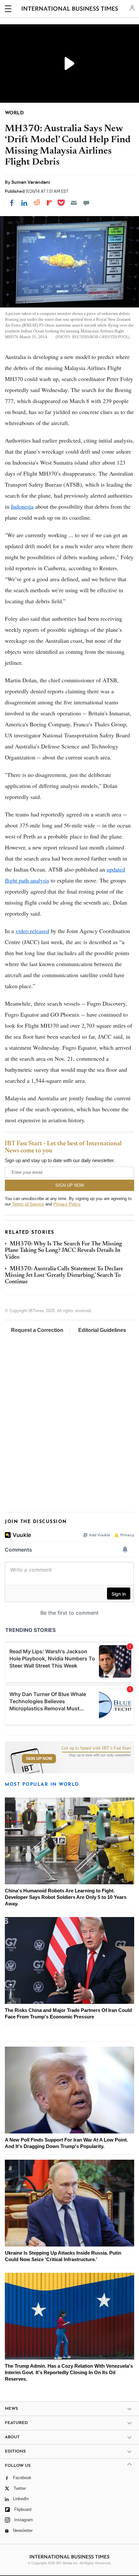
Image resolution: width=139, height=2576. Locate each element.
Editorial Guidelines (102, 1330)
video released (32, 931)
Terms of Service (28, 1204)
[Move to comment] (86, 203)
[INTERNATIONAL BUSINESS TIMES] (70, 10)
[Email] (74, 203)
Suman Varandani (31, 182)
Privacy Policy (67, 1204)
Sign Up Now (39, 1759)
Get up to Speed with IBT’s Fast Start (96, 1748)
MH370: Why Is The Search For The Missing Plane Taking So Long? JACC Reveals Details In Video (63, 1251)
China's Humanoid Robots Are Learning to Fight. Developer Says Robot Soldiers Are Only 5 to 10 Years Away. (66, 1897)
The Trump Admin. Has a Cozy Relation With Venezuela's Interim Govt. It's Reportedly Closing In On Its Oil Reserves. (69, 2372)
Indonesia (22, 506)
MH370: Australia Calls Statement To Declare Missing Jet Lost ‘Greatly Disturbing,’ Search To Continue (64, 1276)
